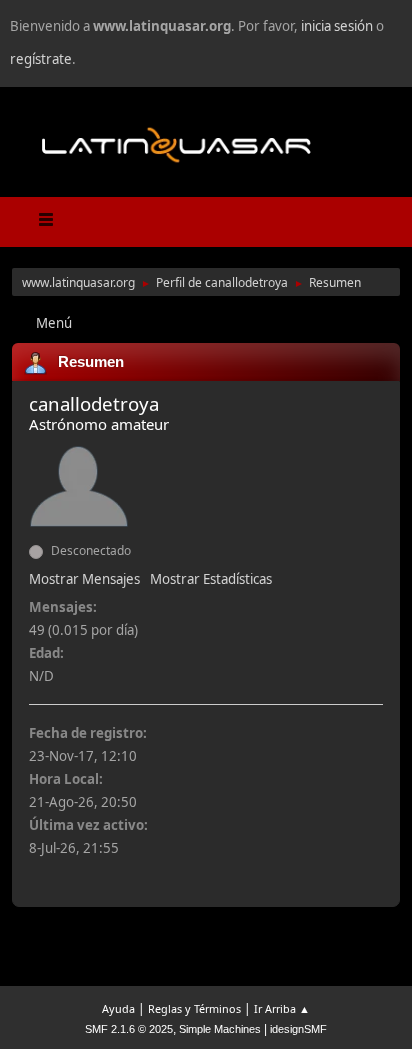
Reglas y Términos (194, 1008)
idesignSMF (298, 1029)
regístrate (41, 59)
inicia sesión (337, 26)
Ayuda (118, 1008)
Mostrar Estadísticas (211, 579)
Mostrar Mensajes (84, 579)
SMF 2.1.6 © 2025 (129, 1029)
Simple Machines (220, 1029)
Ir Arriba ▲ (282, 1008)
